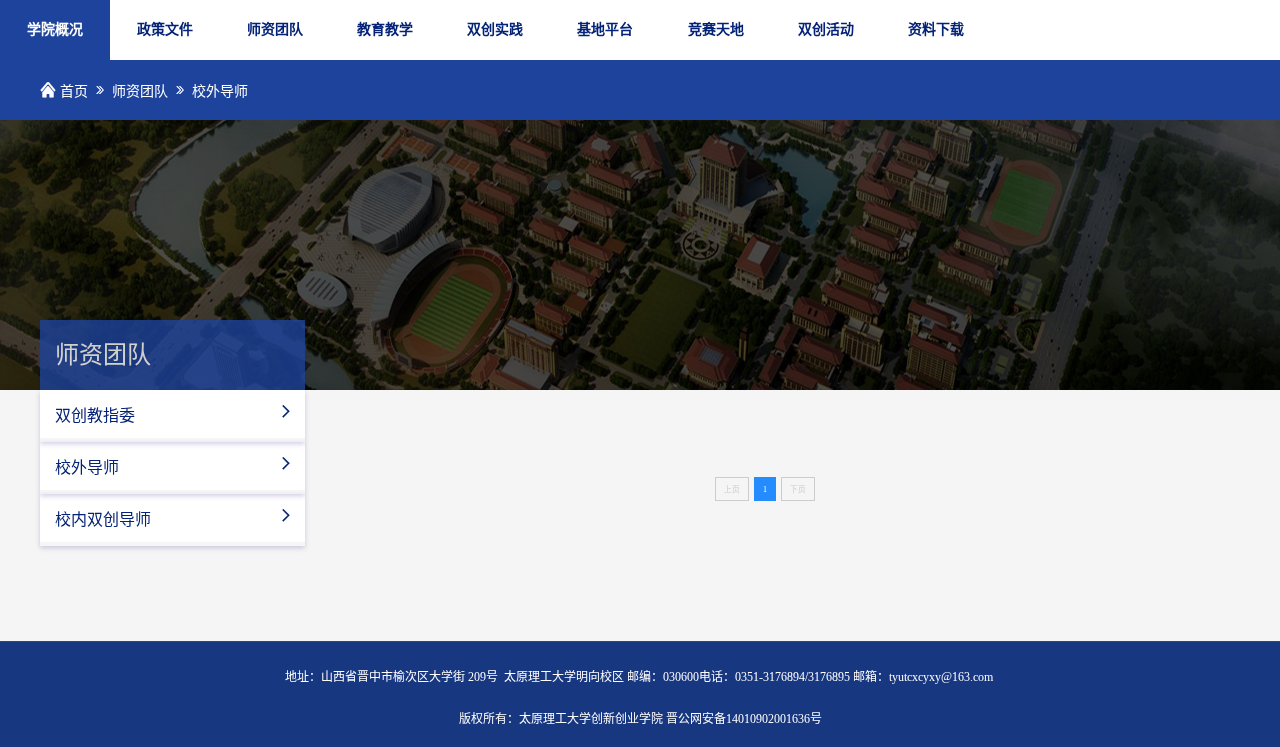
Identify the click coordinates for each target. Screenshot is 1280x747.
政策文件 (165, 29)
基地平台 (605, 29)
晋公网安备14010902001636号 (744, 719)
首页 (74, 91)
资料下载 (936, 29)
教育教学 (385, 29)
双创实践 (495, 29)
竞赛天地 (716, 29)
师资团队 (275, 29)
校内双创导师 (174, 517)
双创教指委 (174, 413)
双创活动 (826, 29)
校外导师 (220, 91)
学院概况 (55, 29)
